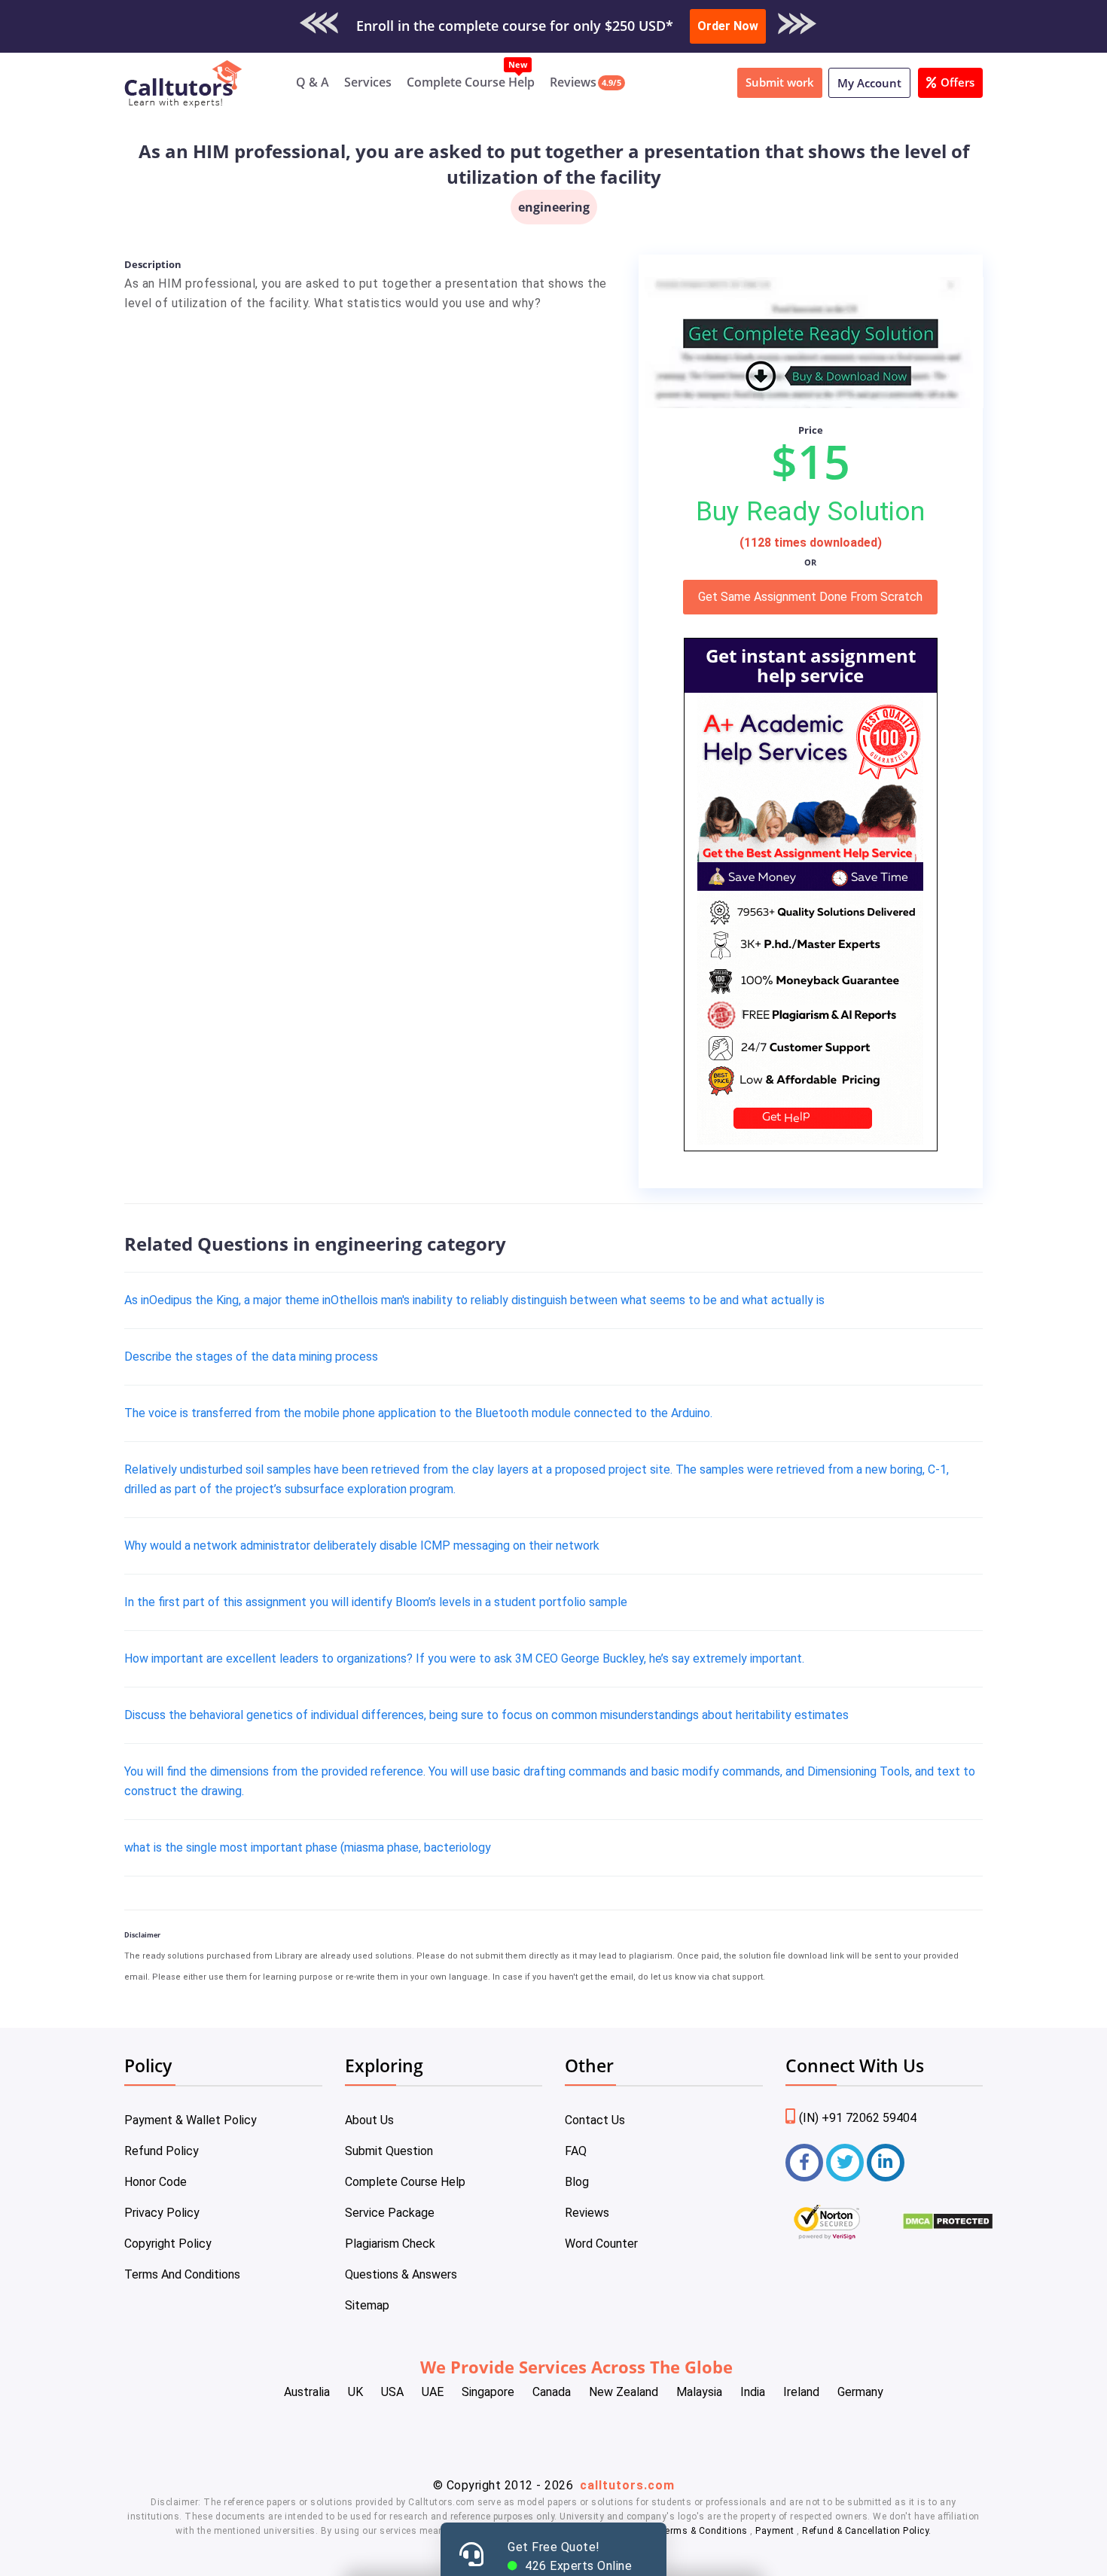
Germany (860, 2392)
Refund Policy (162, 2151)
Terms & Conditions (705, 2531)
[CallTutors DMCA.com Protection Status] (948, 2226)
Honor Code (156, 2182)
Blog (577, 2182)
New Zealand (624, 2392)
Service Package (390, 2213)
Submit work (780, 82)
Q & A (313, 82)
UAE (433, 2392)
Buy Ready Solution (810, 511)
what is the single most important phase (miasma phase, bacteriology (308, 1847)
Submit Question (389, 2151)
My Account (869, 83)
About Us (369, 2120)
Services (368, 82)
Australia (307, 2392)
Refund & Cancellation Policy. (867, 2531)
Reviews (573, 82)
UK (355, 2392)
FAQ (576, 2151)
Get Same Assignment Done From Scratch (810, 597)
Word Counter (601, 2244)
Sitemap (367, 2305)
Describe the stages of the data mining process (251, 1357)
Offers (958, 82)
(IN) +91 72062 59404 (858, 2118)
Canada (552, 2392)
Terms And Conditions (182, 2274)
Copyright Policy (168, 2244)
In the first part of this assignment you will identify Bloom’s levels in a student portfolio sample (376, 1602)
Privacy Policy (162, 2213)
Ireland (801, 2392)
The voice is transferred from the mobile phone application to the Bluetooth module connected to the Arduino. (418, 1413)
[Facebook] (804, 2163)
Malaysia (699, 2392)
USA (392, 2392)
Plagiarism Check (390, 2244)
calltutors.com (627, 2485)
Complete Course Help (471, 82)
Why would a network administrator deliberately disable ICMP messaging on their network (362, 1546)
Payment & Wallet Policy (191, 2120)
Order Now (728, 26)
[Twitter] (845, 2163)
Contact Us (595, 2120)
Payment (775, 2531)
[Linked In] (886, 2163)
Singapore (488, 2392)
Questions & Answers (401, 2274)
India (753, 2392)
